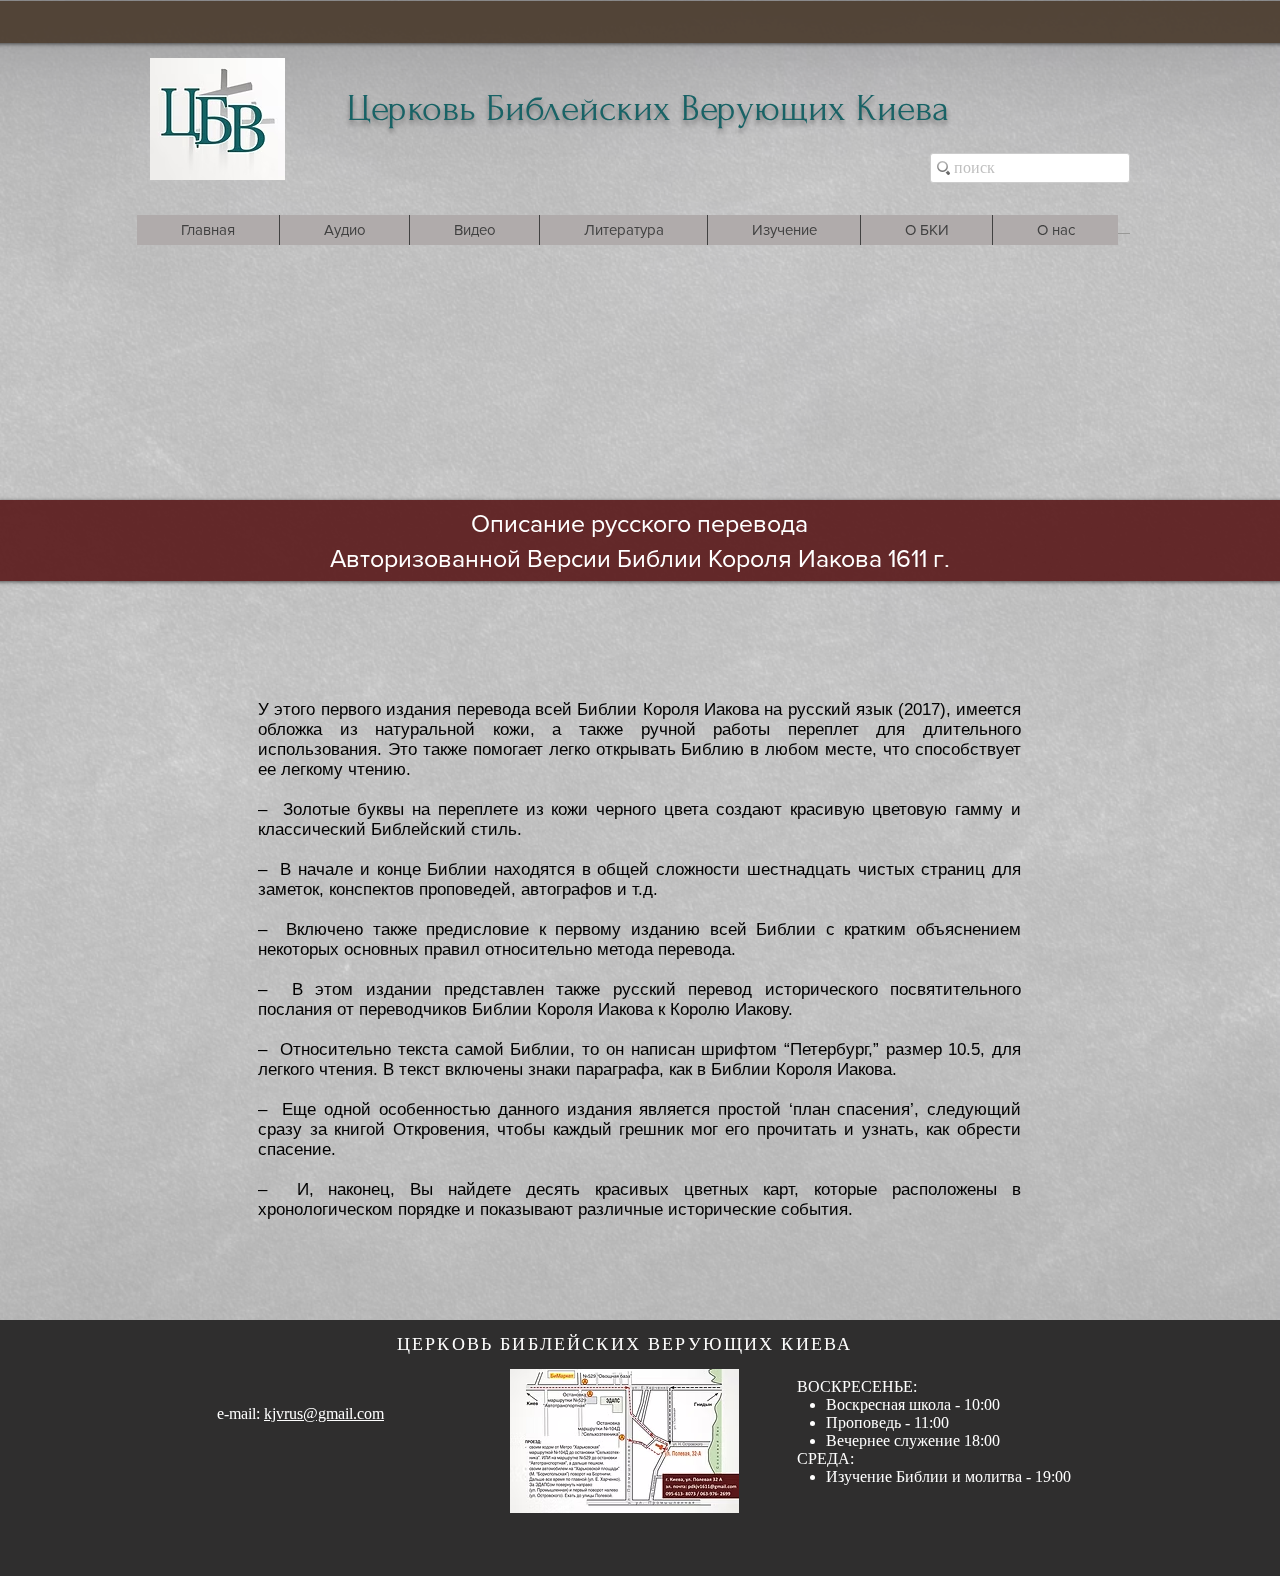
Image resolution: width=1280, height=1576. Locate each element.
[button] (344, 230)
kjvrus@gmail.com (324, 1413)
